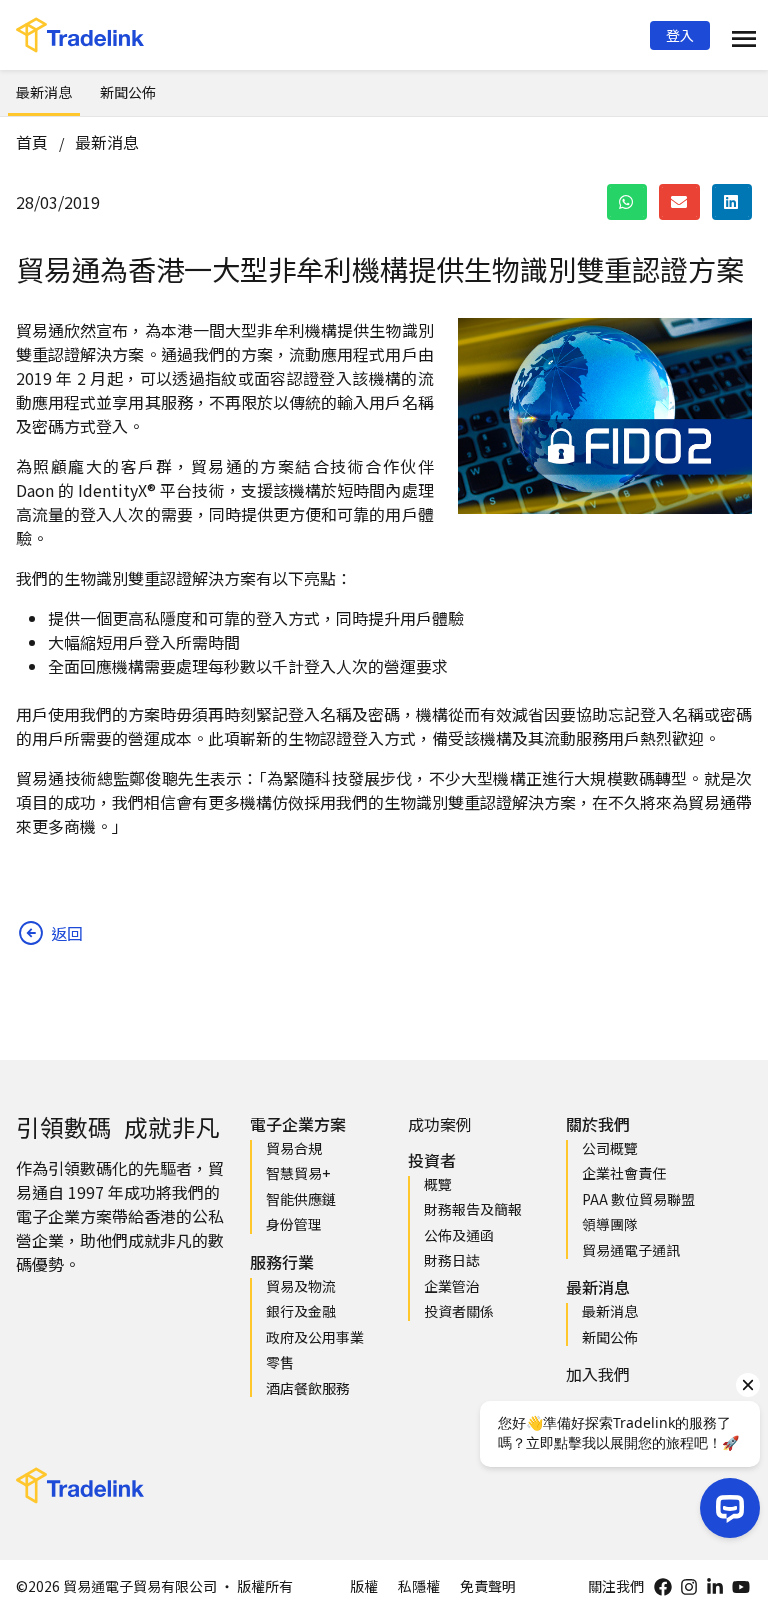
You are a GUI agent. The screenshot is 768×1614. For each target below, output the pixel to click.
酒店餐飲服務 (308, 1388)
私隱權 (419, 1586)
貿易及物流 (301, 1286)
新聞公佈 (128, 92)
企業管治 (452, 1286)
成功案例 (440, 1124)
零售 (280, 1362)
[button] (680, 35)
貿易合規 (294, 1148)
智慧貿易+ (298, 1173)
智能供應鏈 (301, 1199)
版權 (364, 1586)
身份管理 (294, 1224)
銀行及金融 (301, 1311)
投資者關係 (459, 1311)
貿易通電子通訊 (631, 1250)
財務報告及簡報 (473, 1209)
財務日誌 (452, 1260)
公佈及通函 (459, 1235)
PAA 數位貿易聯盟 (638, 1199)
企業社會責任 (624, 1173)
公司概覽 (610, 1148)
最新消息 (44, 92)
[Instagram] (689, 1587)
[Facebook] (663, 1587)
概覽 (438, 1184)
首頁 (32, 142)
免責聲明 (488, 1586)
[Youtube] (741, 1587)
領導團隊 (610, 1224)
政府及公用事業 (315, 1337)
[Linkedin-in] (715, 1587)
